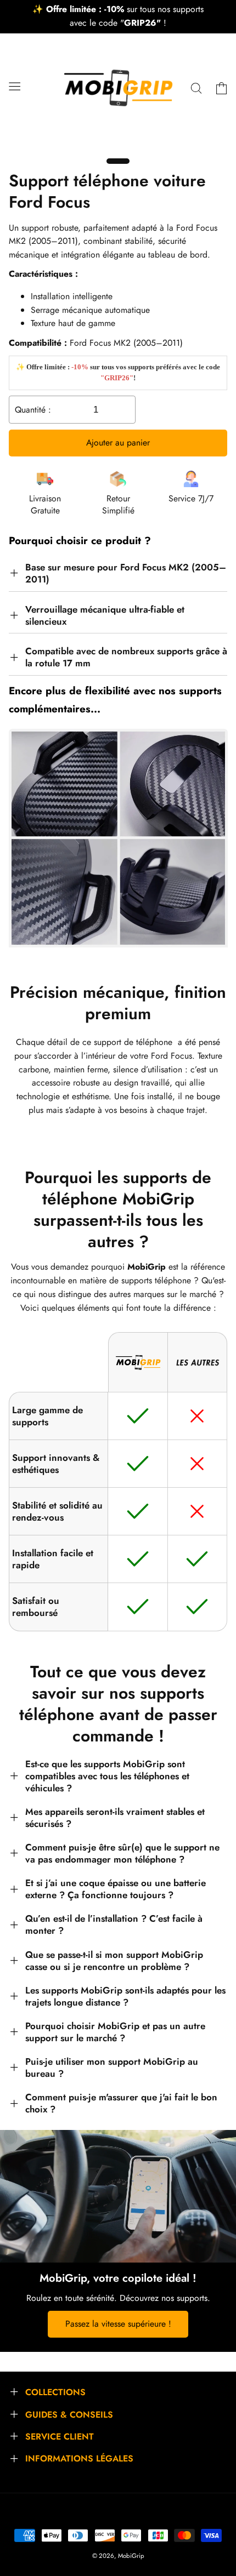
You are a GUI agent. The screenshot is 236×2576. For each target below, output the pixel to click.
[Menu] (14, 86)
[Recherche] (196, 88)
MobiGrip (131, 2556)
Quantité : (33, 410)
